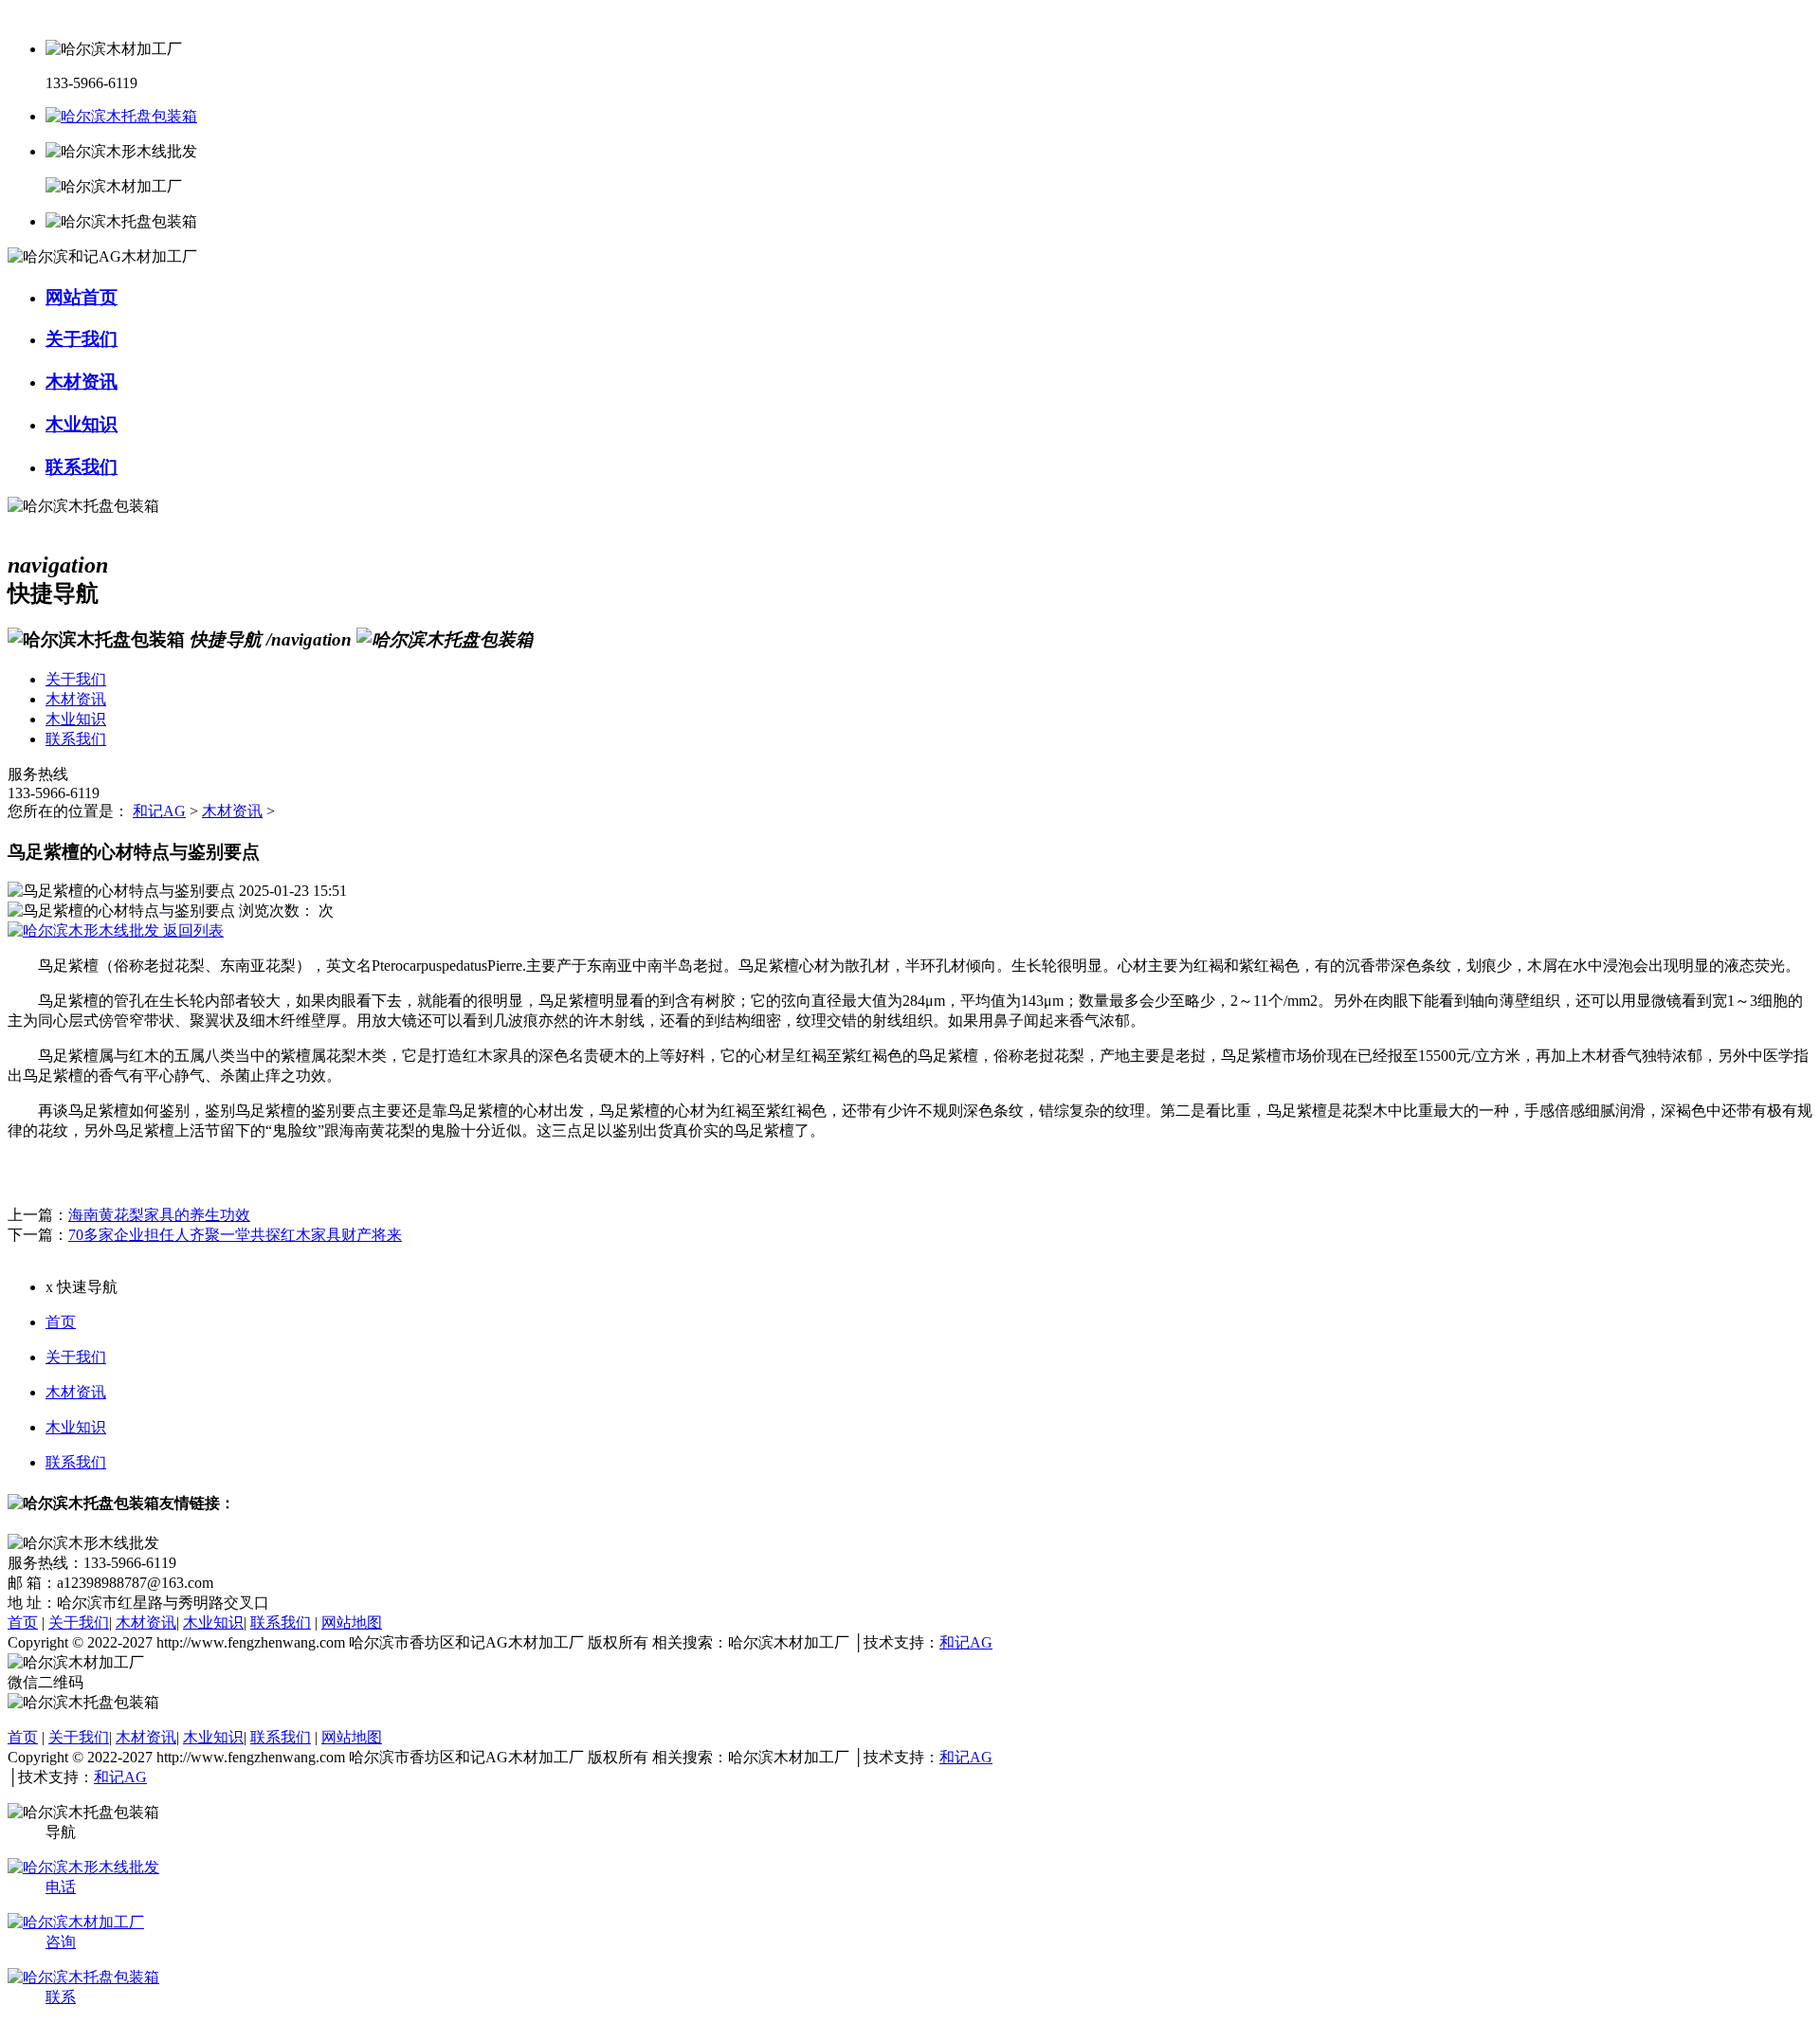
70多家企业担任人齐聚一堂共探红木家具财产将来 (235, 1235)
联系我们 (76, 1462)
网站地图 (352, 1622)
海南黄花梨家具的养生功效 (159, 1215)
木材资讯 (232, 811)
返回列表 (191, 930)
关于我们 (76, 1357)
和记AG (159, 811)
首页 (61, 1322)
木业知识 (76, 1427)
